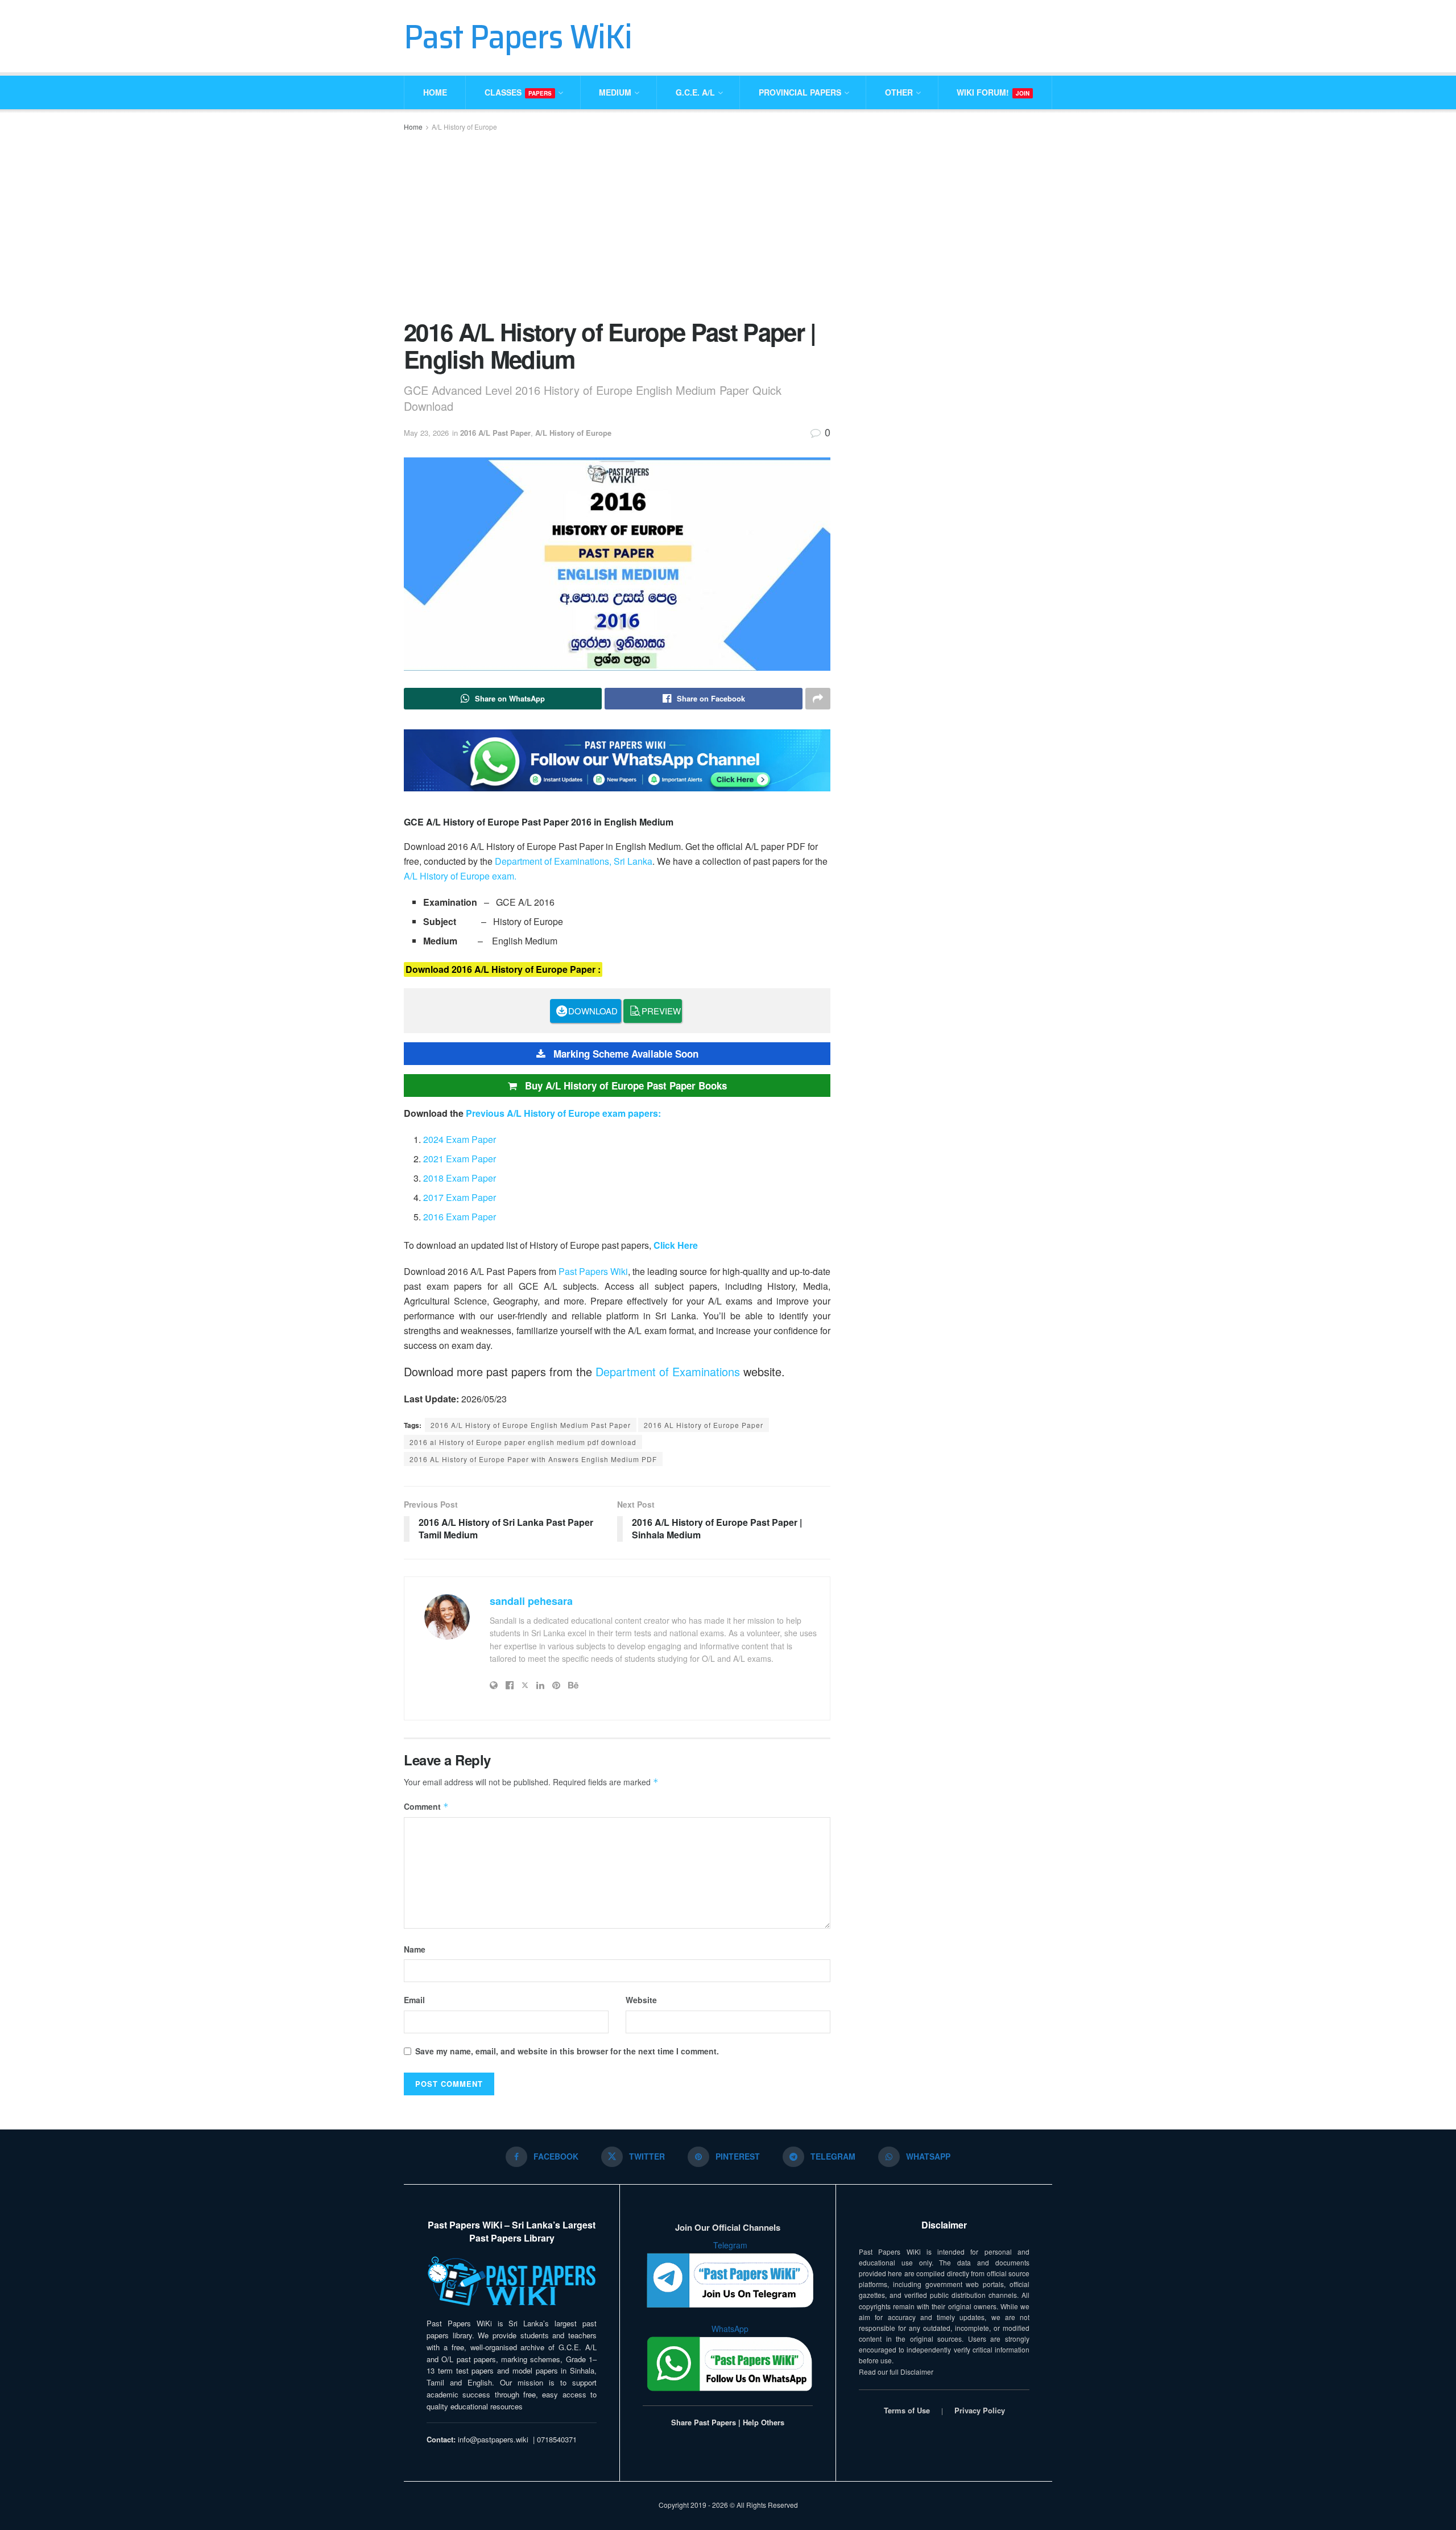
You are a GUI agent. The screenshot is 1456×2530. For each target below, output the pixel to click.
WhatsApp (730, 2329)
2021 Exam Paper (460, 1159)
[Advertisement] (617, 224)
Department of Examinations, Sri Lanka (574, 861)
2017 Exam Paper (460, 1197)
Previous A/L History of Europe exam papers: (563, 1113)
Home (435, 92)
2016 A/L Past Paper (495, 433)
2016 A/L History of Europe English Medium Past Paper (531, 1425)
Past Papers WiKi (518, 36)
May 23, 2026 (426, 433)
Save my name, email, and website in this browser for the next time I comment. (567, 2051)
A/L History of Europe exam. (460, 876)
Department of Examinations (668, 1371)
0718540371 (557, 2439)
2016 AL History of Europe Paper (704, 1425)
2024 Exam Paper (460, 1139)
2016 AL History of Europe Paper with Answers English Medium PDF (533, 1459)
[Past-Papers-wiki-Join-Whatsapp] (617, 759)
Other (899, 92)
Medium (615, 92)
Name (415, 1949)
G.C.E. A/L (695, 92)
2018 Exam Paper (460, 1178)
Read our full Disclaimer (896, 2372)
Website (641, 2000)
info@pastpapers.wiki (493, 2439)
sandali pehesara (531, 1601)
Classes (518, 92)
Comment (426, 1806)
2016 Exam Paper (460, 1217)
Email (414, 2000)
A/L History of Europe (464, 127)
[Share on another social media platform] (818, 699)
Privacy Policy (980, 2410)
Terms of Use (907, 2410)
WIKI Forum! (993, 92)
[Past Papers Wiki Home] (512, 2282)
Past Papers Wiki (593, 1271)
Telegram (730, 2245)
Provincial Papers (800, 92)
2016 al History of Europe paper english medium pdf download (523, 1442)
